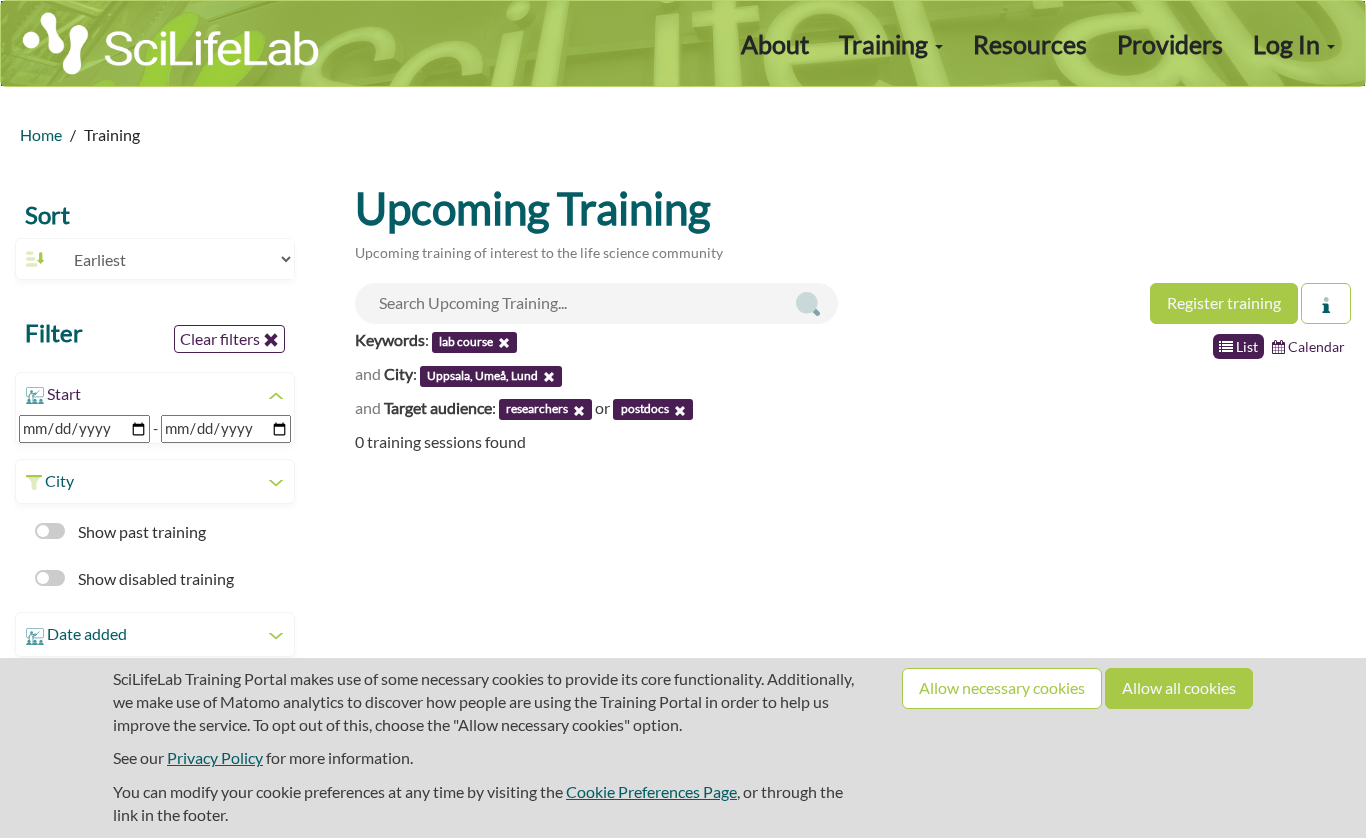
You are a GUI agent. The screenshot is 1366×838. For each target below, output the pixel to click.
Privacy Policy (215, 757)
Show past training (140, 531)
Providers (1170, 44)
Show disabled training (154, 578)
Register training (1224, 302)
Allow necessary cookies (1002, 687)
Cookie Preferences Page (651, 791)
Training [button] (886, 44)
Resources (1030, 44)
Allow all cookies (1179, 687)
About (775, 44)
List (1245, 346)
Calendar (1315, 346)
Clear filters (221, 338)
